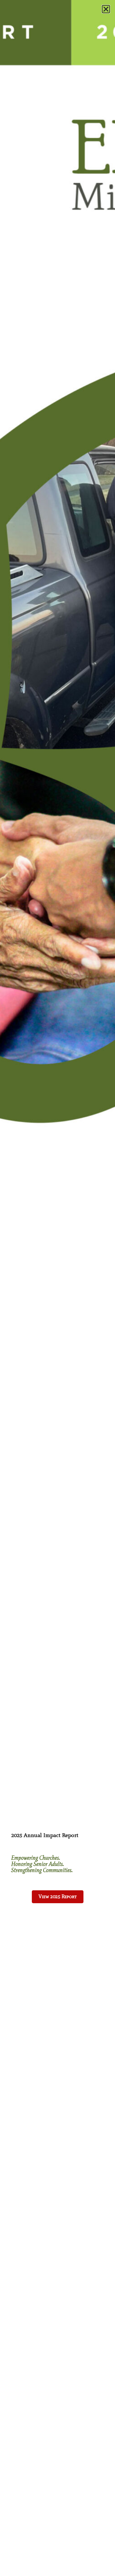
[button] (106, 9)
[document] (57, 1288)
